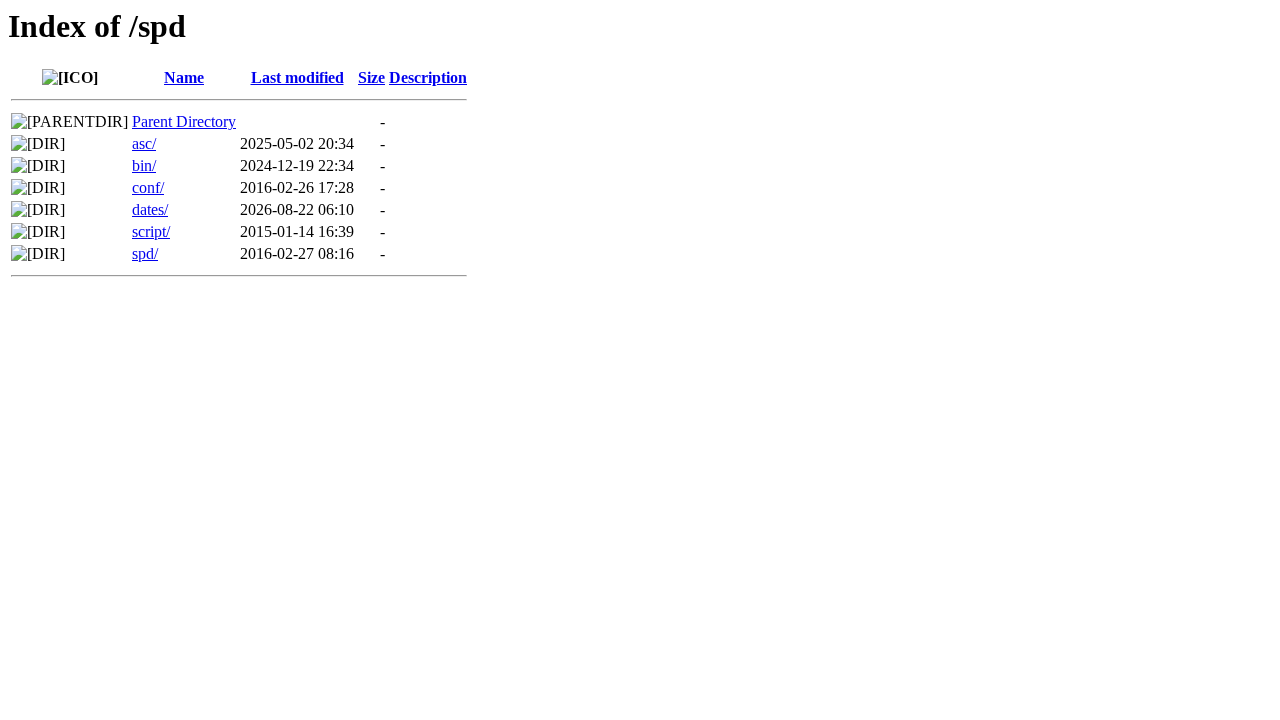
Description (428, 77)
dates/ (150, 209)
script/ (151, 231)
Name (184, 77)
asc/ (144, 143)
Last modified (297, 77)
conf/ (148, 187)
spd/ (145, 253)
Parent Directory (184, 121)
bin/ (144, 165)
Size (371, 77)
